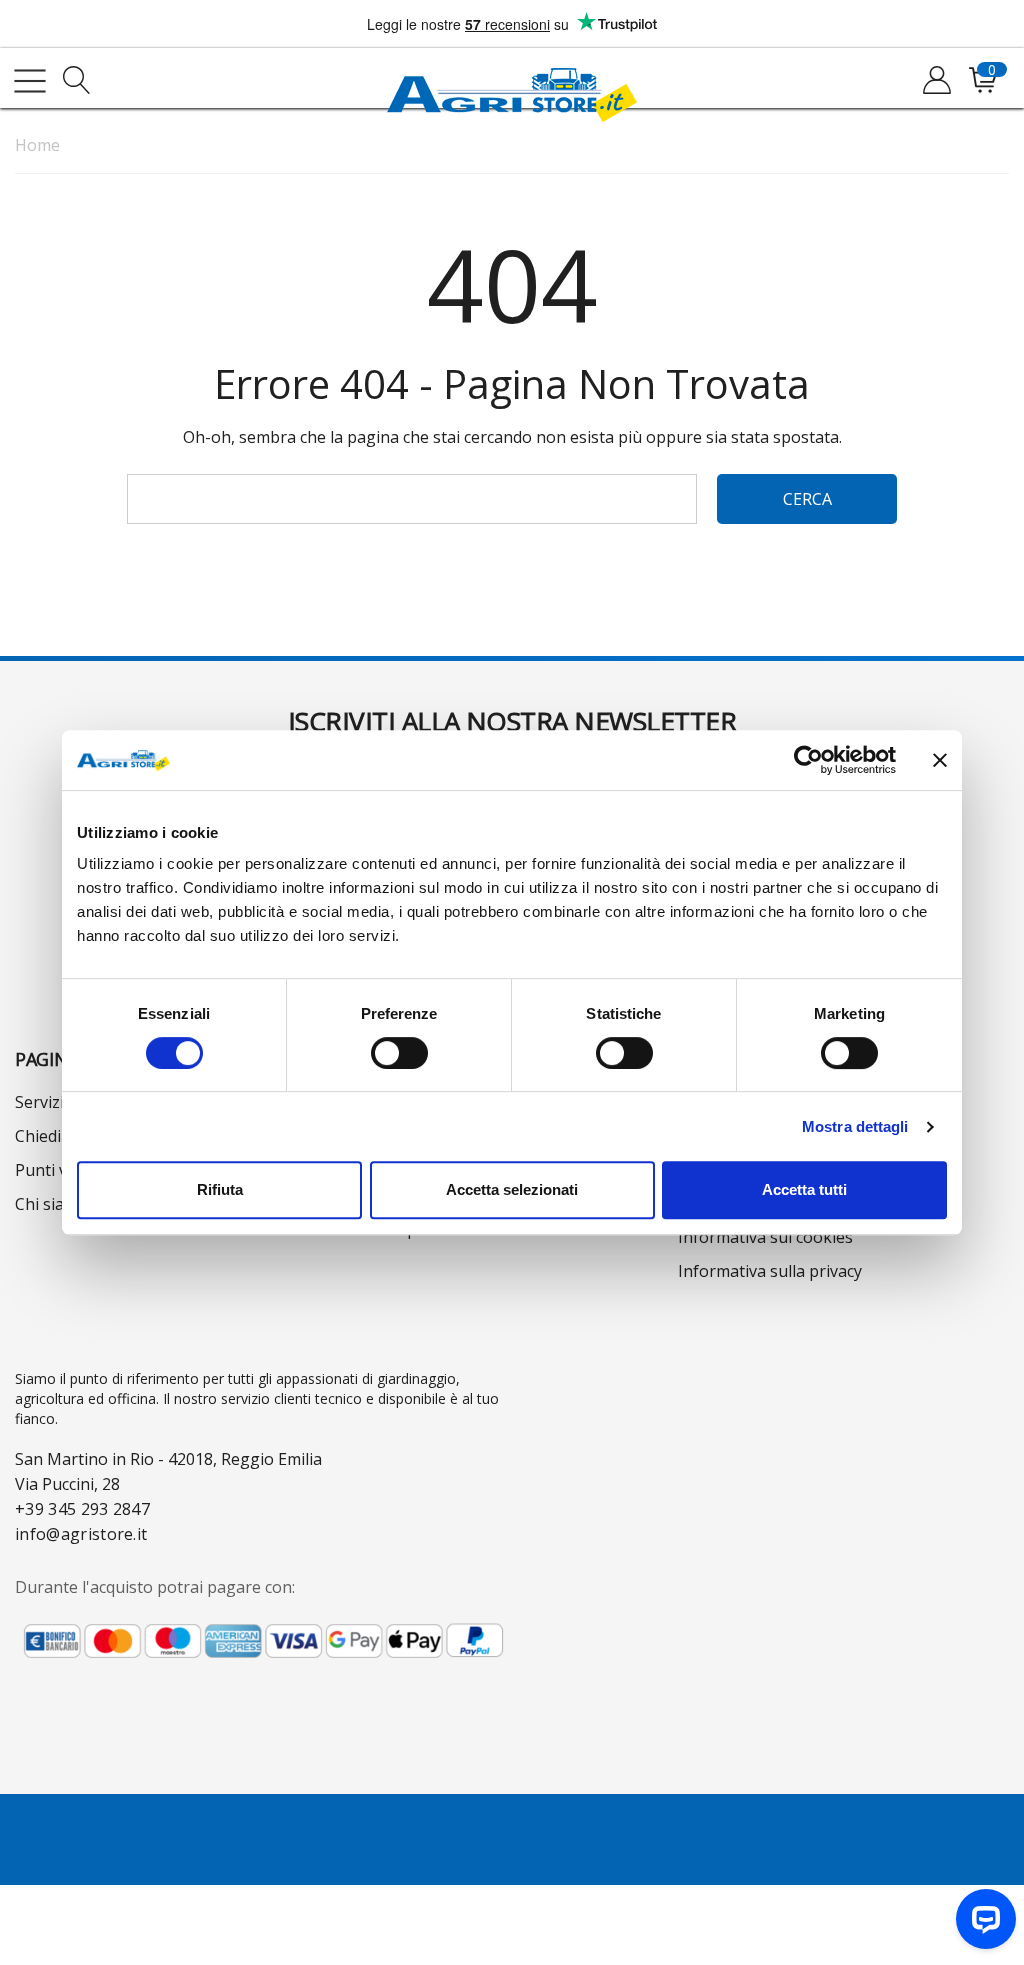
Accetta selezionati (512, 1189)
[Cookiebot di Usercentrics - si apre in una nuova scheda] (808, 760)
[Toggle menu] (30, 81)
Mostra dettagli (855, 1126)
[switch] (399, 1053)
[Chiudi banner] (940, 760)
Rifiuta (220, 1189)
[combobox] (412, 499)
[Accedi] (935, 81)
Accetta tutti (804, 1189)
